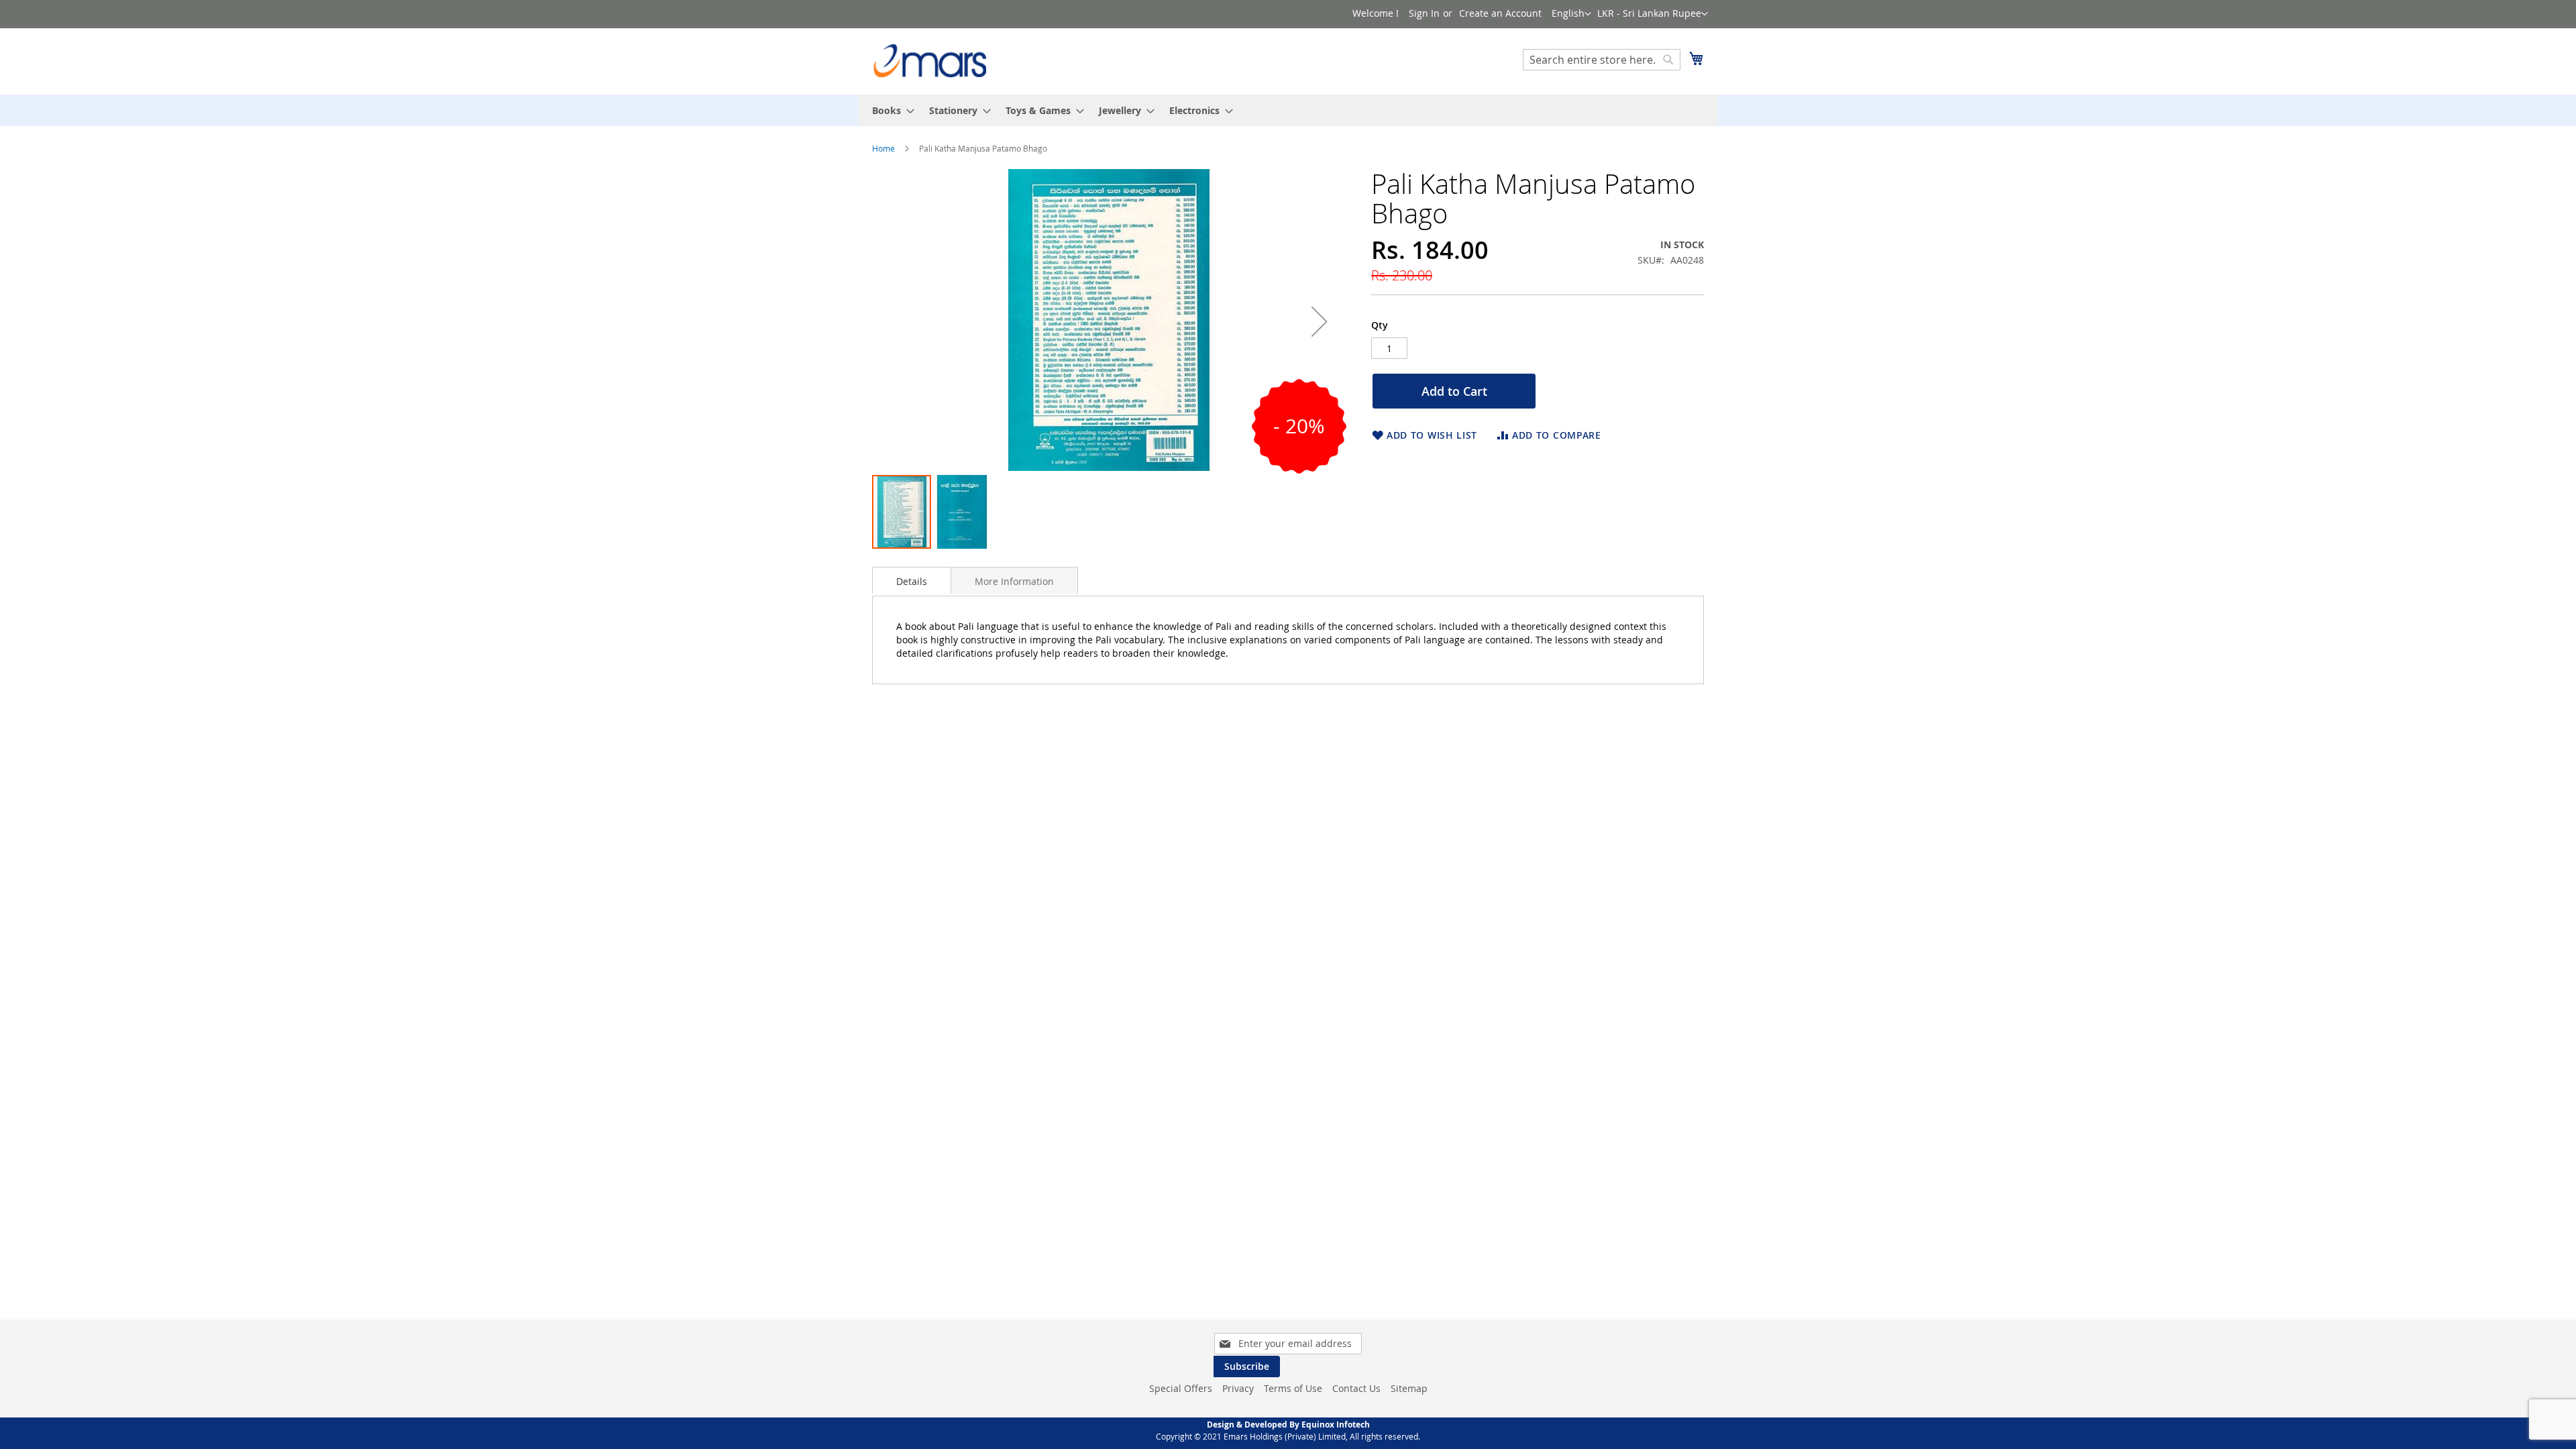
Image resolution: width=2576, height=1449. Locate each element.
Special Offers (1181, 1388)
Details (912, 581)
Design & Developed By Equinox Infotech (1288, 1425)
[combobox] (1602, 60)
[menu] (1288, 110)
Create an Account (1500, 13)
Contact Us (1356, 1388)
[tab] (912, 580)
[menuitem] (889, 110)
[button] (1653, 14)
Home (883, 148)
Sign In (1424, 13)
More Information (1014, 581)
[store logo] (929, 61)
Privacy (1238, 1388)
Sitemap (1409, 1388)
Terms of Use (1293, 1388)
